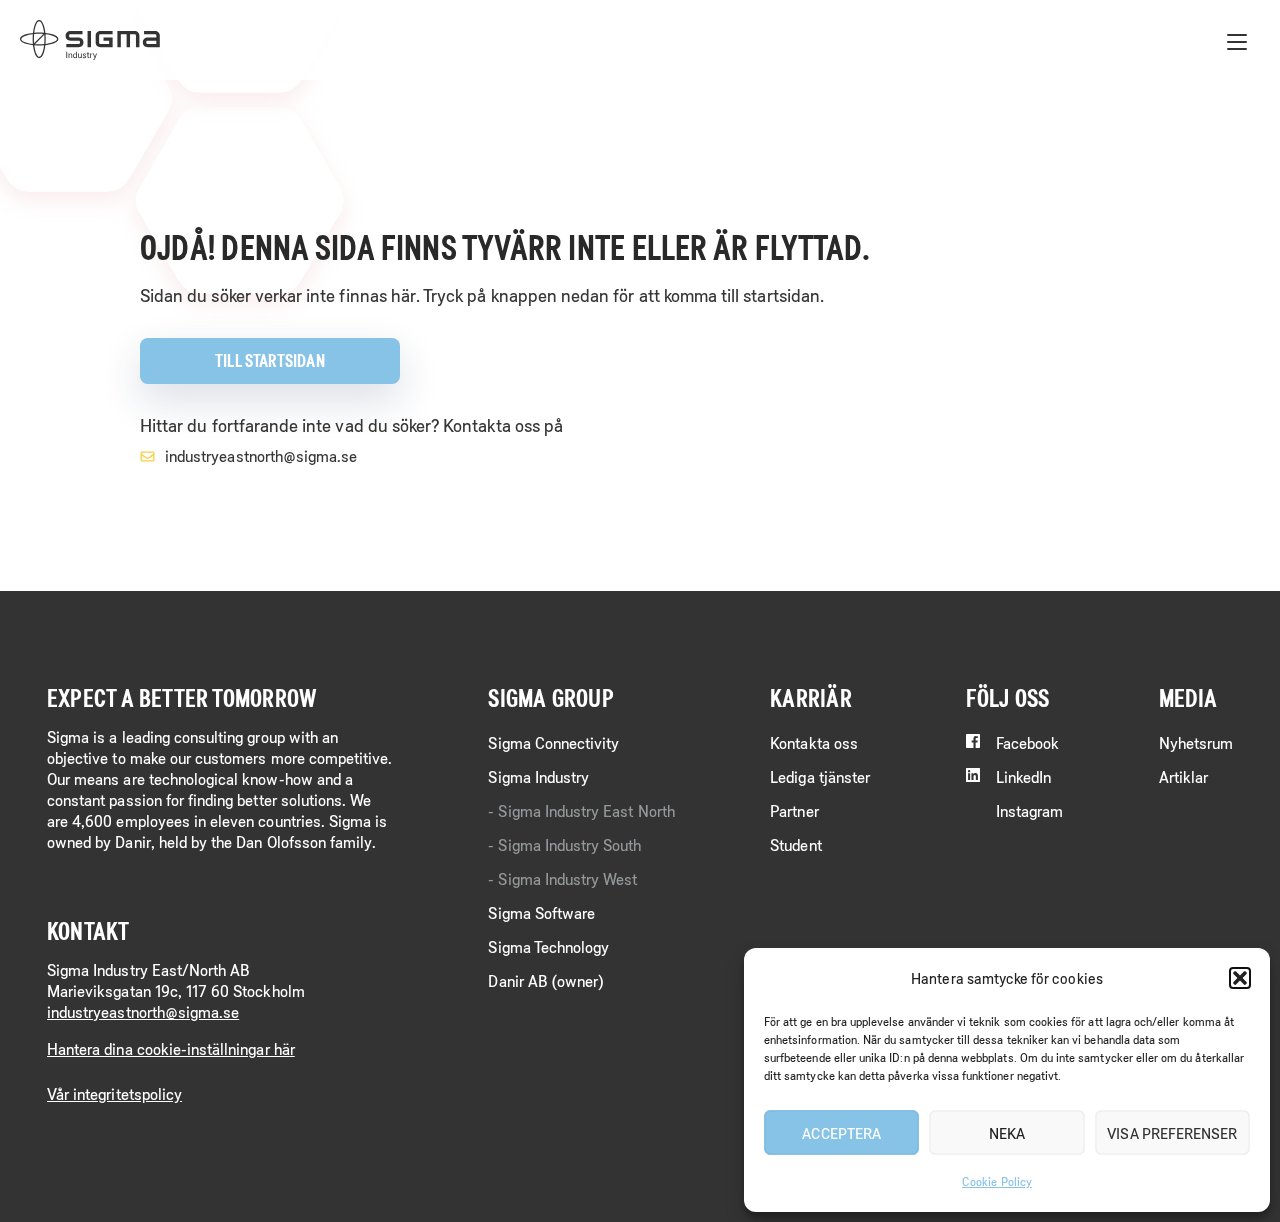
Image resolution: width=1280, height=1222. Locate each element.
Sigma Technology (548, 946)
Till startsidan (269, 360)
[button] (1240, 978)
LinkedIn (1023, 776)
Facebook (1027, 742)
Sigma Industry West (567, 878)
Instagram (1030, 810)
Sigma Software (541, 912)
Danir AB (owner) (545, 980)
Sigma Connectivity (553, 742)
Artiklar (1183, 776)
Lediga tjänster (820, 776)
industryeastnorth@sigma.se (261, 455)
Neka (1007, 1133)
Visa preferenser (1172, 1133)
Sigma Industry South (569, 844)
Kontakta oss (814, 742)
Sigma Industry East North (586, 810)
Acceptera (841, 1133)
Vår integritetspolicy (114, 1093)
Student (795, 844)
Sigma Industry (538, 776)
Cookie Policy (997, 1181)
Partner (794, 810)
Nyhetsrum (1196, 742)
